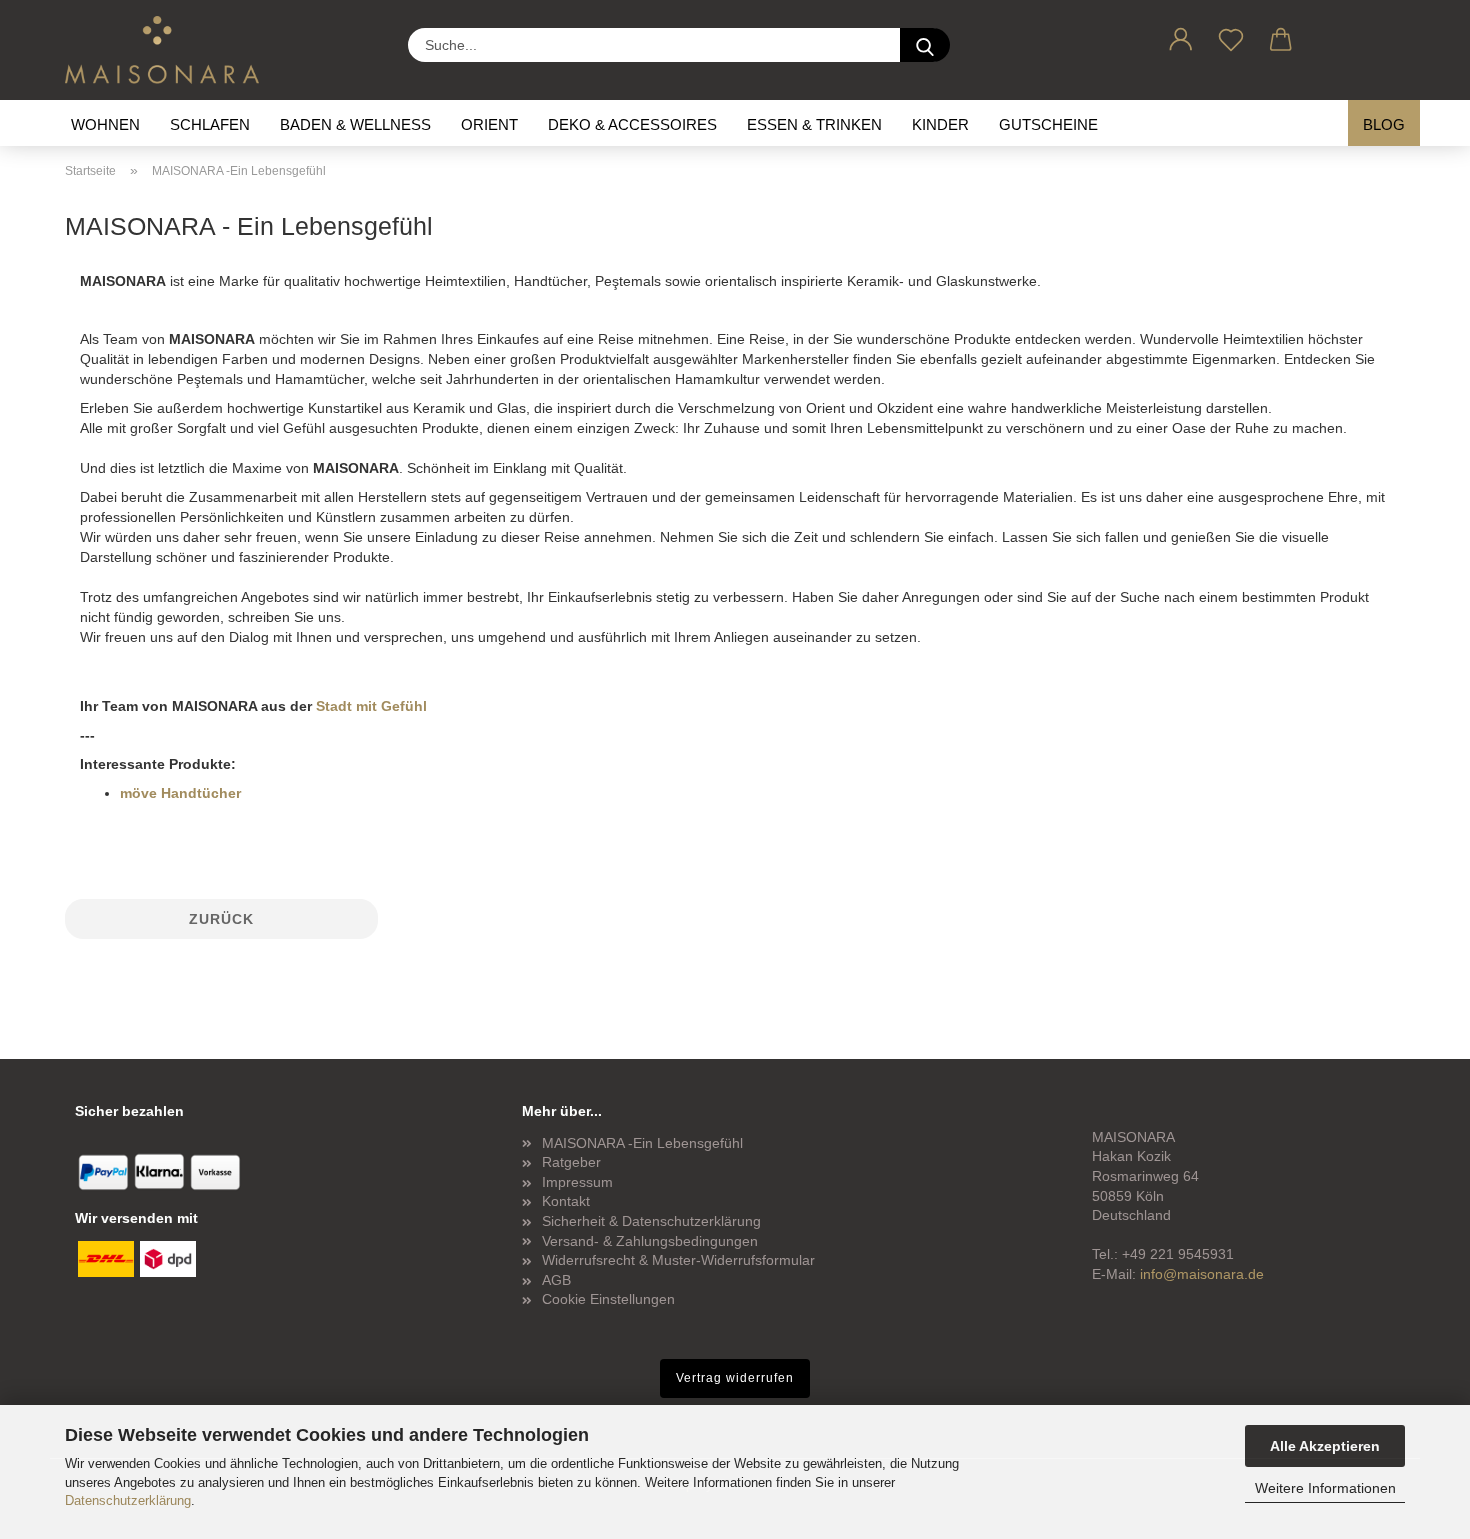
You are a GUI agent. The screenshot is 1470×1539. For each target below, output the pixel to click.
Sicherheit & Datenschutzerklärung (651, 1221)
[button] (1181, 36)
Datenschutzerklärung (128, 1500)
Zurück (221, 919)
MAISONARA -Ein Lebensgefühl (642, 1143)
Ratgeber (571, 1162)
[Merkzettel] (1231, 36)
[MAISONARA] (169, 50)
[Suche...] (925, 45)
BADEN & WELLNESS (355, 124)
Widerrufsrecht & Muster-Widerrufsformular (678, 1260)
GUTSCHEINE (1048, 124)
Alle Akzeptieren (1325, 1446)
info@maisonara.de (1202, 1274)
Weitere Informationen (1325, 1488)
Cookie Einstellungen (608, 1299)
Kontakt (566, 1201)
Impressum (577, 1182)
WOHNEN (105, 124)
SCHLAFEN (210, 124)
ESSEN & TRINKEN (814, 124)
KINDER (940, 124)
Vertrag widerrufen (735, 1378)
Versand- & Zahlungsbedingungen (650, 1241)
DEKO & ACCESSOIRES (632, 124)
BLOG (1384, 124)
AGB (556, 1280)
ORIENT (489, 124)
